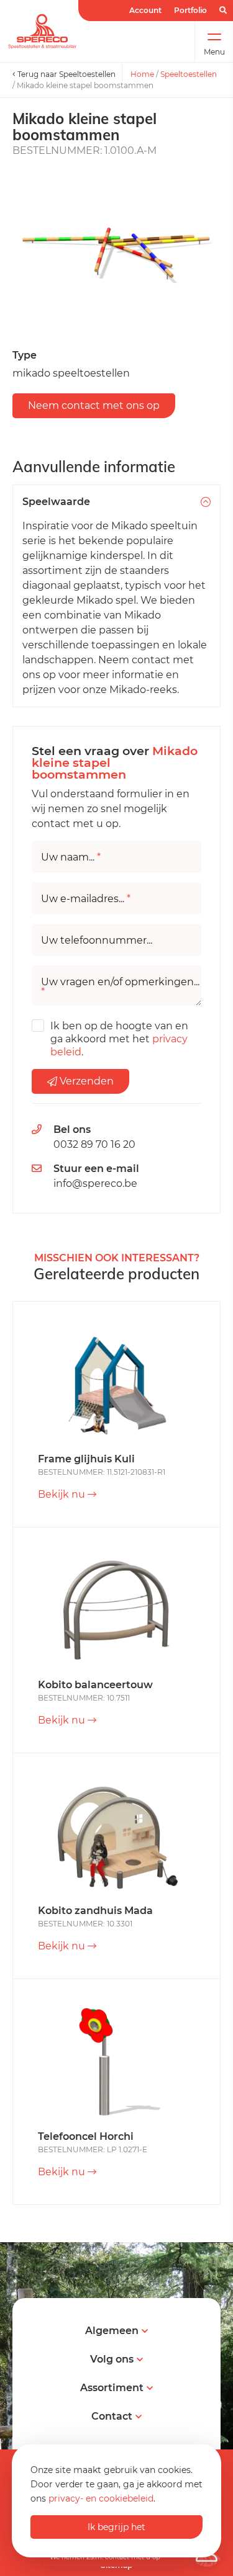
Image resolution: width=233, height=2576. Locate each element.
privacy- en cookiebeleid (101, 2498)
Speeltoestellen (189, 74)
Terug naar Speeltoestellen (66, 74)
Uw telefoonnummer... (97, 941)
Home (142, 74)
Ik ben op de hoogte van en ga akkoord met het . (119, 1039)
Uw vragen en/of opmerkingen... (120, 987)
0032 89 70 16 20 (94, 1144)
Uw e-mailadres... (86, 899)
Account (145, 10)
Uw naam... (71, 857)
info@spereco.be (95, 1183)
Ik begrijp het (116, 2527)
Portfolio (190, 10)
